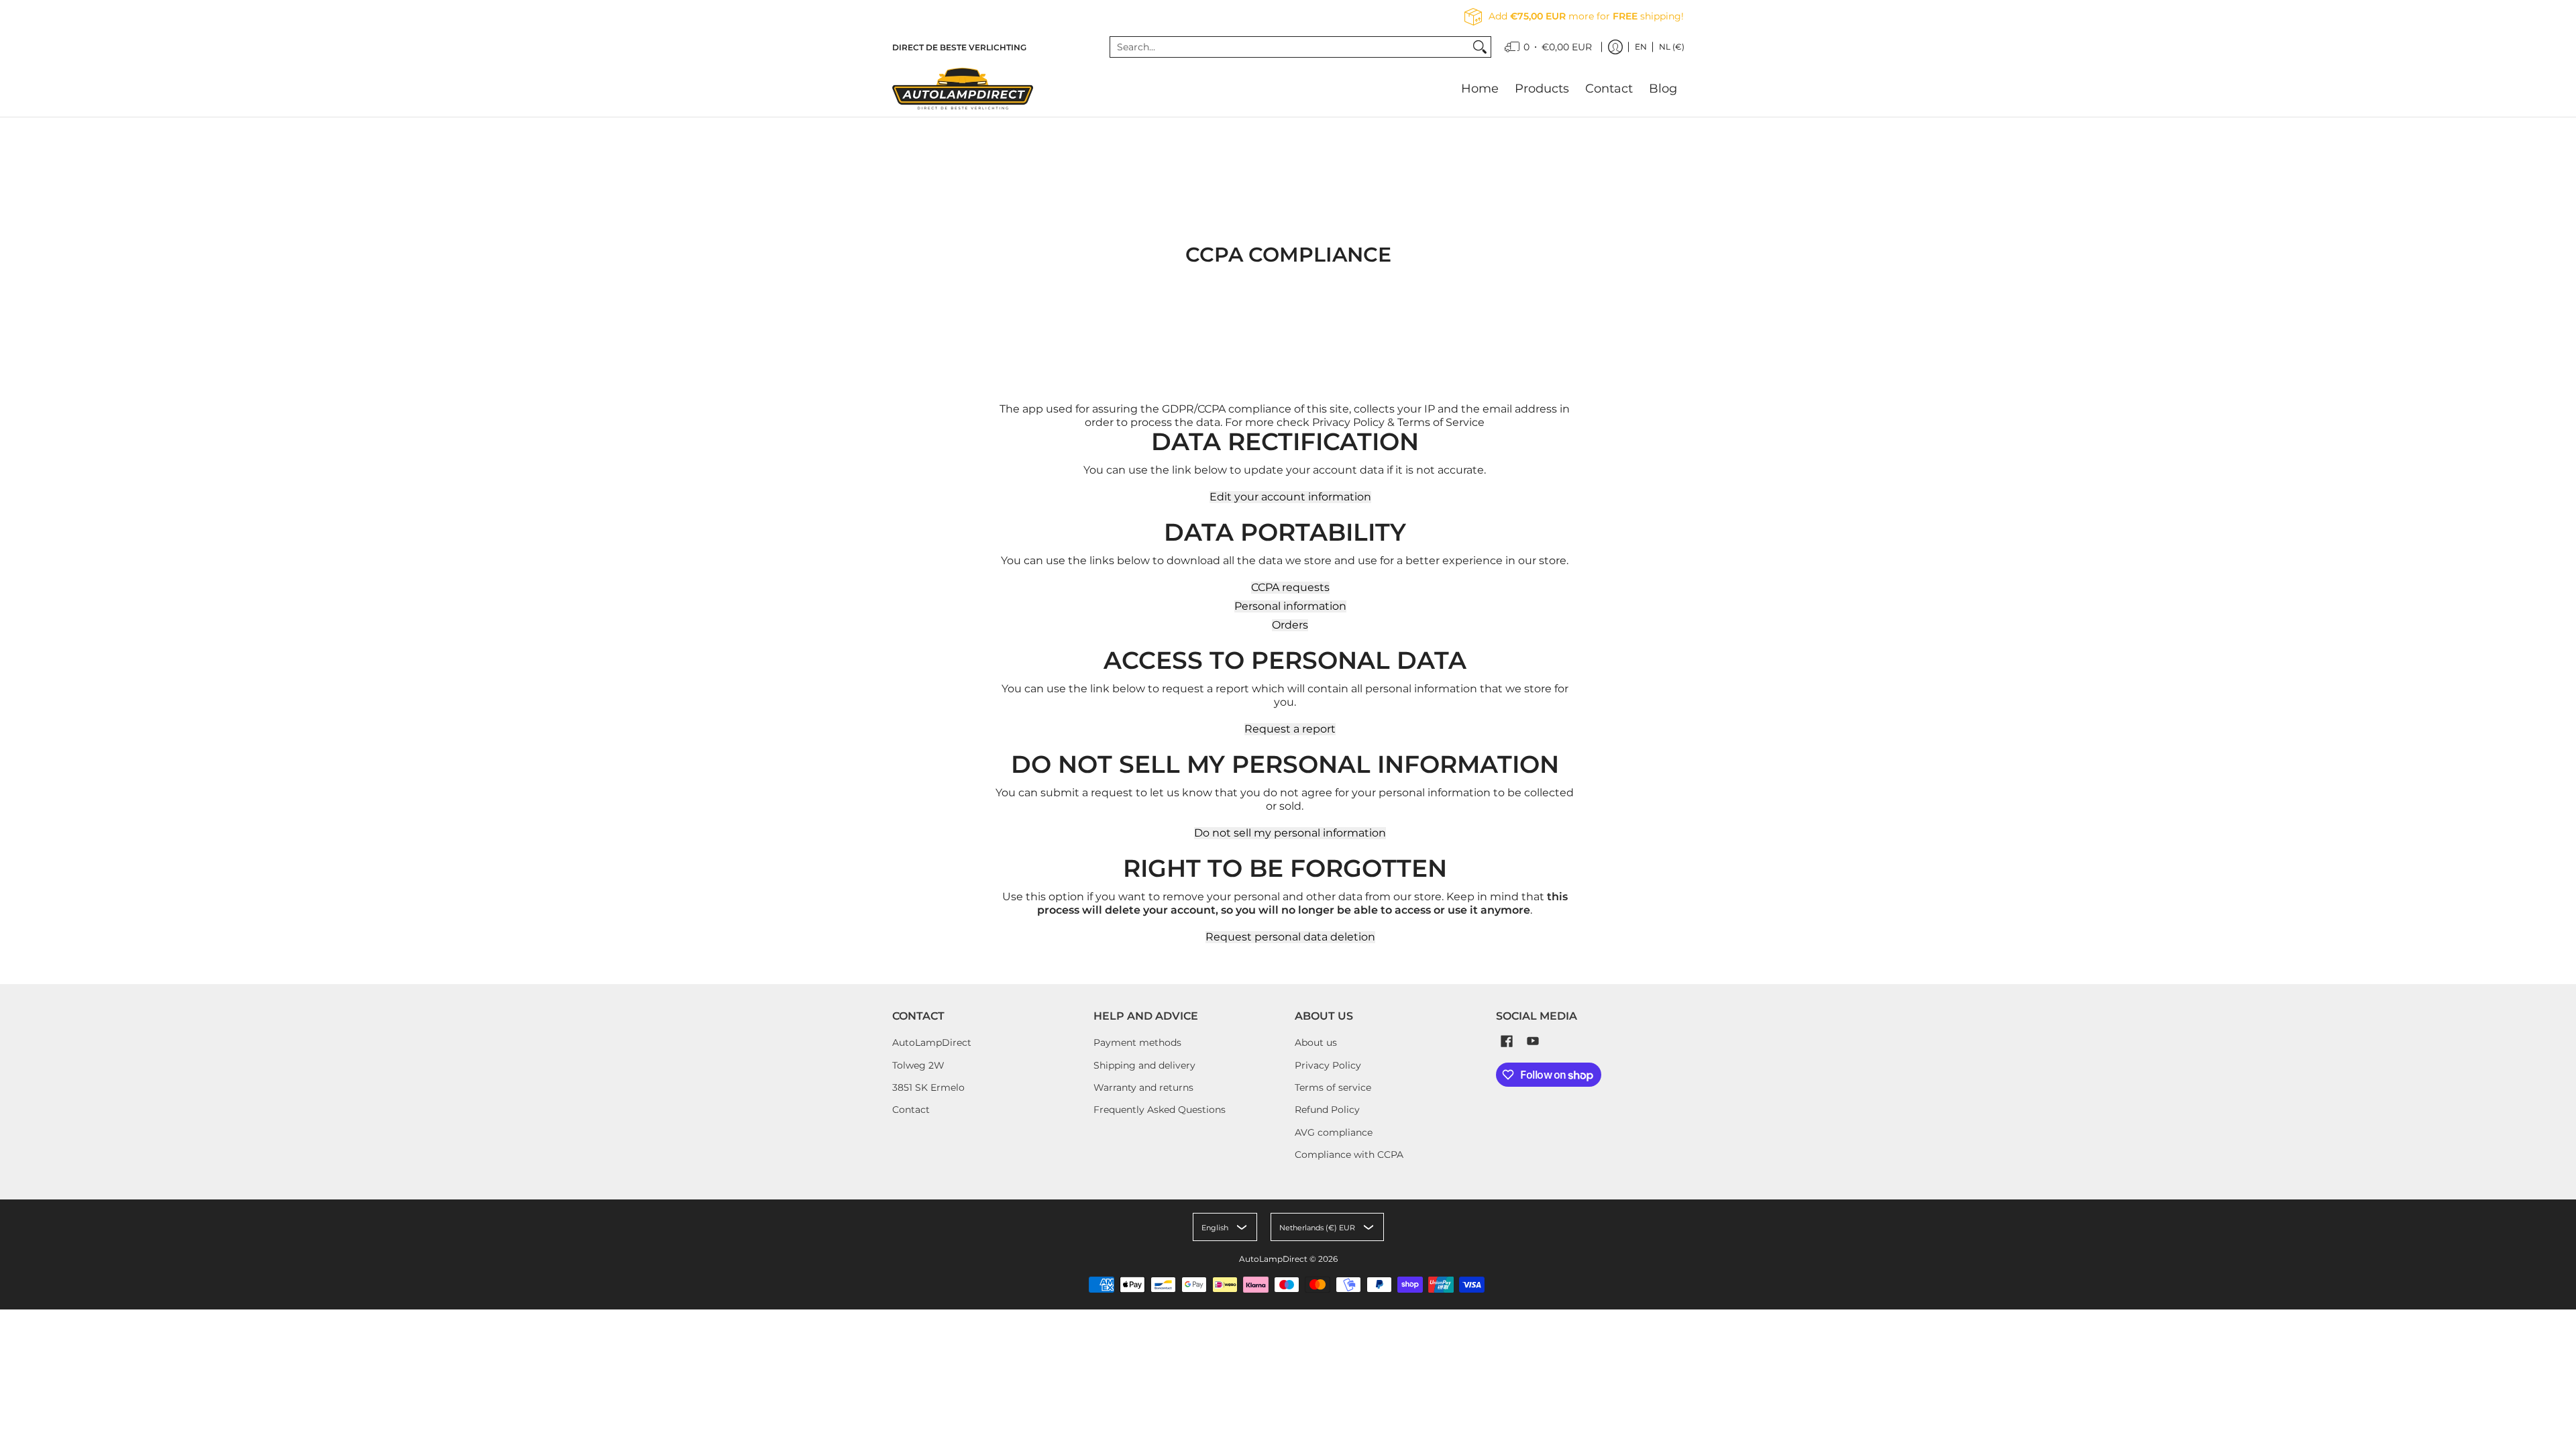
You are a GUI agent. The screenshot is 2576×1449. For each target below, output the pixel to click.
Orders (1290, 625)
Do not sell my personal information (1290, 833)
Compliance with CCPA (1349, 1155)
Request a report (1290, 729)
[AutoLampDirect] (963, 89)
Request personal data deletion (1290, 937)
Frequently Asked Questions (1160, 1110)
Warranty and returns (1143, 1087)
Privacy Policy (1328, 1065)
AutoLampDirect (932, 1042)
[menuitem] (1548, 47)
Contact (911, 1110)
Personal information (1290, 606)
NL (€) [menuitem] (1672, 47)
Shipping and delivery (1144, 1065)
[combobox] (1290, 47)
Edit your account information (1290, 497)
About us (1316, 1042)
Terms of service (1333, 1087)
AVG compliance (1334, 1132)
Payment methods (1137, 1042)
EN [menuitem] (1641, 47)
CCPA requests (1290, 588)
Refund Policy (1327, 1110)
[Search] (1480, 47)
